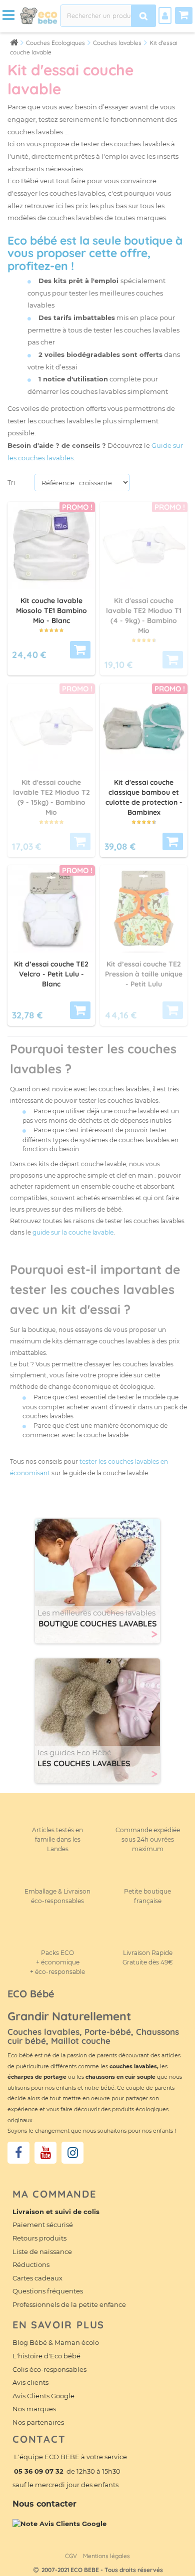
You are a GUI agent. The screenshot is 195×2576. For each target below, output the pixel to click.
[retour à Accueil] (14, 42)
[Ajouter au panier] (173, 841)
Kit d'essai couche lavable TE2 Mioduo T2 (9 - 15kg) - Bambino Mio (51, 797)
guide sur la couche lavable (73, 1232)
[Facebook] (18, 2153)
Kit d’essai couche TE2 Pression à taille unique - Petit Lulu (144, 974)
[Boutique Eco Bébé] (38, 15)
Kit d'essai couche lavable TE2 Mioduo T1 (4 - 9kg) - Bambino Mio (144, 615)
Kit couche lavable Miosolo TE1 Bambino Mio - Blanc (51, 611)
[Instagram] (72, 2153)
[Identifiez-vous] (165, 15)
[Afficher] (80, 650)
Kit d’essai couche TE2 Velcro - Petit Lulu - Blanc (51, 974)
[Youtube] (45, 2153)
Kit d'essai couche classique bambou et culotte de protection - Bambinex (144, 797)
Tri (11, 483)
